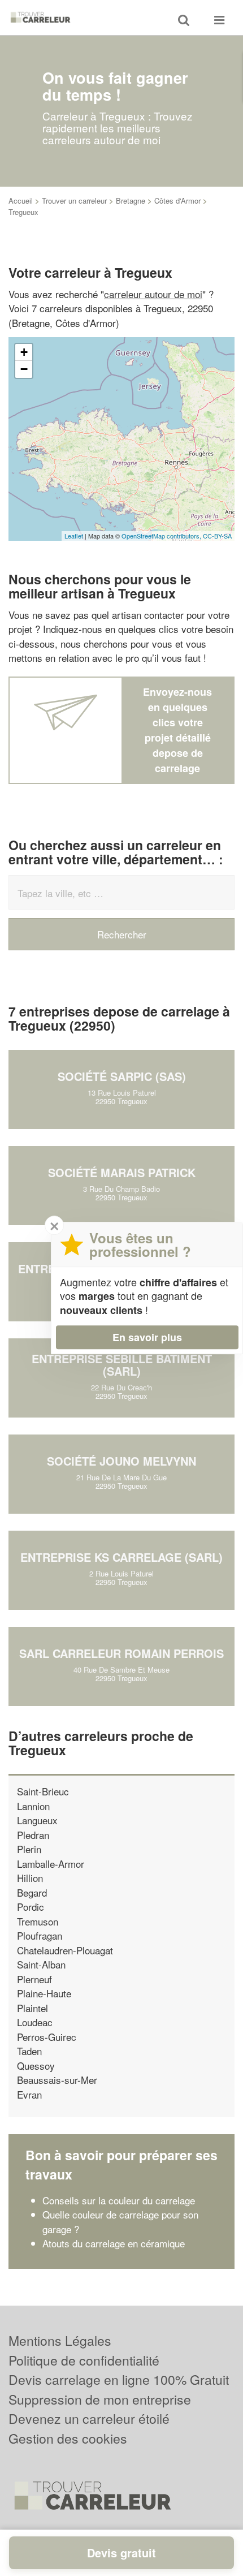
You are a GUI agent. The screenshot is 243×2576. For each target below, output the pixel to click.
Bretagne (131, 201)
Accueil (21, 201)
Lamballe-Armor (51, 1864)
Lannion (33, 1806)
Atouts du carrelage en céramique (114, 2243)
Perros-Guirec (47, 2037)
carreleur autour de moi (153, 294)
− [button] (24, 369)
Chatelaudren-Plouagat (65, 1950)
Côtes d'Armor (177, 201)
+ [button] (24, 352)
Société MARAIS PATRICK (122, 1172)
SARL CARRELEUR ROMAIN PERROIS (121, 1653)
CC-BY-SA (217, 536)
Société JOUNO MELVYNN (121, 1461)
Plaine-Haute (44, 1993)
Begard (32, 1892)
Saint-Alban (41, 1964)
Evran (29, 2094)
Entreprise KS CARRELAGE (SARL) (121, 1557)
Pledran (33, 1835)
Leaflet (74, 536)
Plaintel (32, 2008)
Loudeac (35, 2022)
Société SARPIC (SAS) (122, 1076)
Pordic (31, 1907)
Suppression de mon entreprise (100, 2399)
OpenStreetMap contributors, (162, 536)
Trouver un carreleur (74, 201)
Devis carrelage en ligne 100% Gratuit (119, 2379)
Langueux (37, 1820)
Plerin (29, 1849)
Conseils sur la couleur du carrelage (119, 2200)
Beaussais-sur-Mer (57, 2080)
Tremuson (38, 1921)
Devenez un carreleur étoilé (89, 2418)
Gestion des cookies (68, 2438)
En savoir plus (147, 1337)
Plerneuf (34, 1979)
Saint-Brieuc (43, 1791)
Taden (29, 2051)
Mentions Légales (60, 2340)
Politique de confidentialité (84, 2360)
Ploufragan (40, 1935)
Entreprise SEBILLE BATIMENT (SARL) (122, 1365)
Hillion (30, 1878)
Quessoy (36, 2065)
